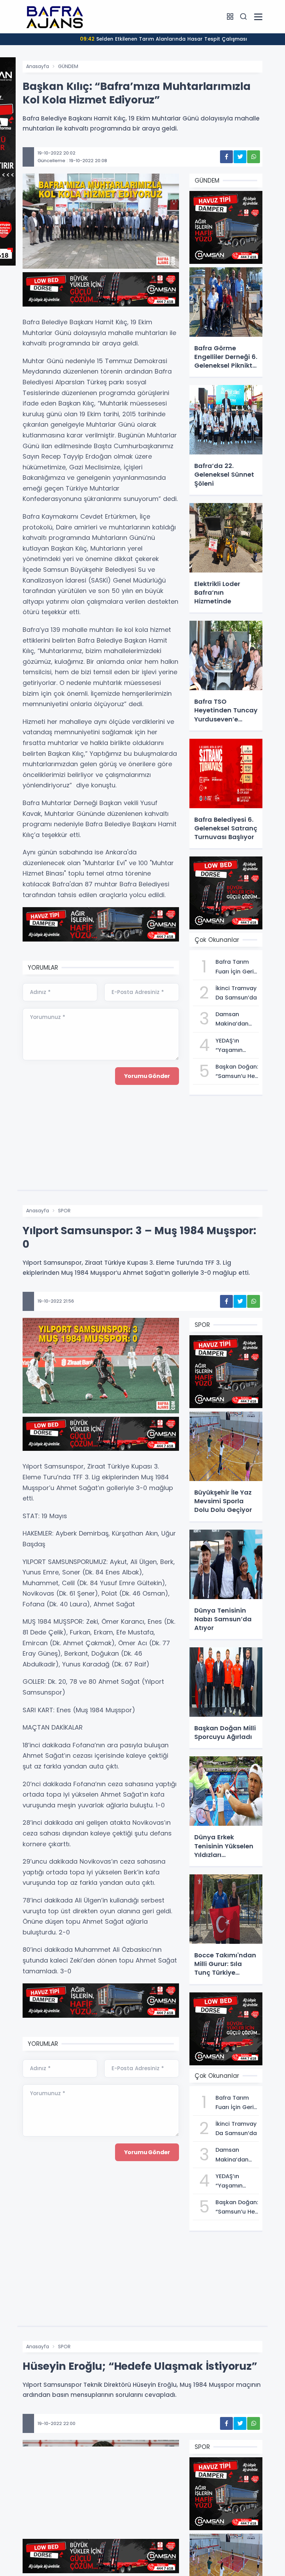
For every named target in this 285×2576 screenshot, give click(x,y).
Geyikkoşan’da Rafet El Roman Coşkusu (163, 39)
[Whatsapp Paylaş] (254, 157)
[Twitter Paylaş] (240, 157)
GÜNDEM (68, 66)
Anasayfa (38, 66)
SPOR (64, 1211)
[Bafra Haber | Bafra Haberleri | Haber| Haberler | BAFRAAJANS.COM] (57, 16)
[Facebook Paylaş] (226, 157)
